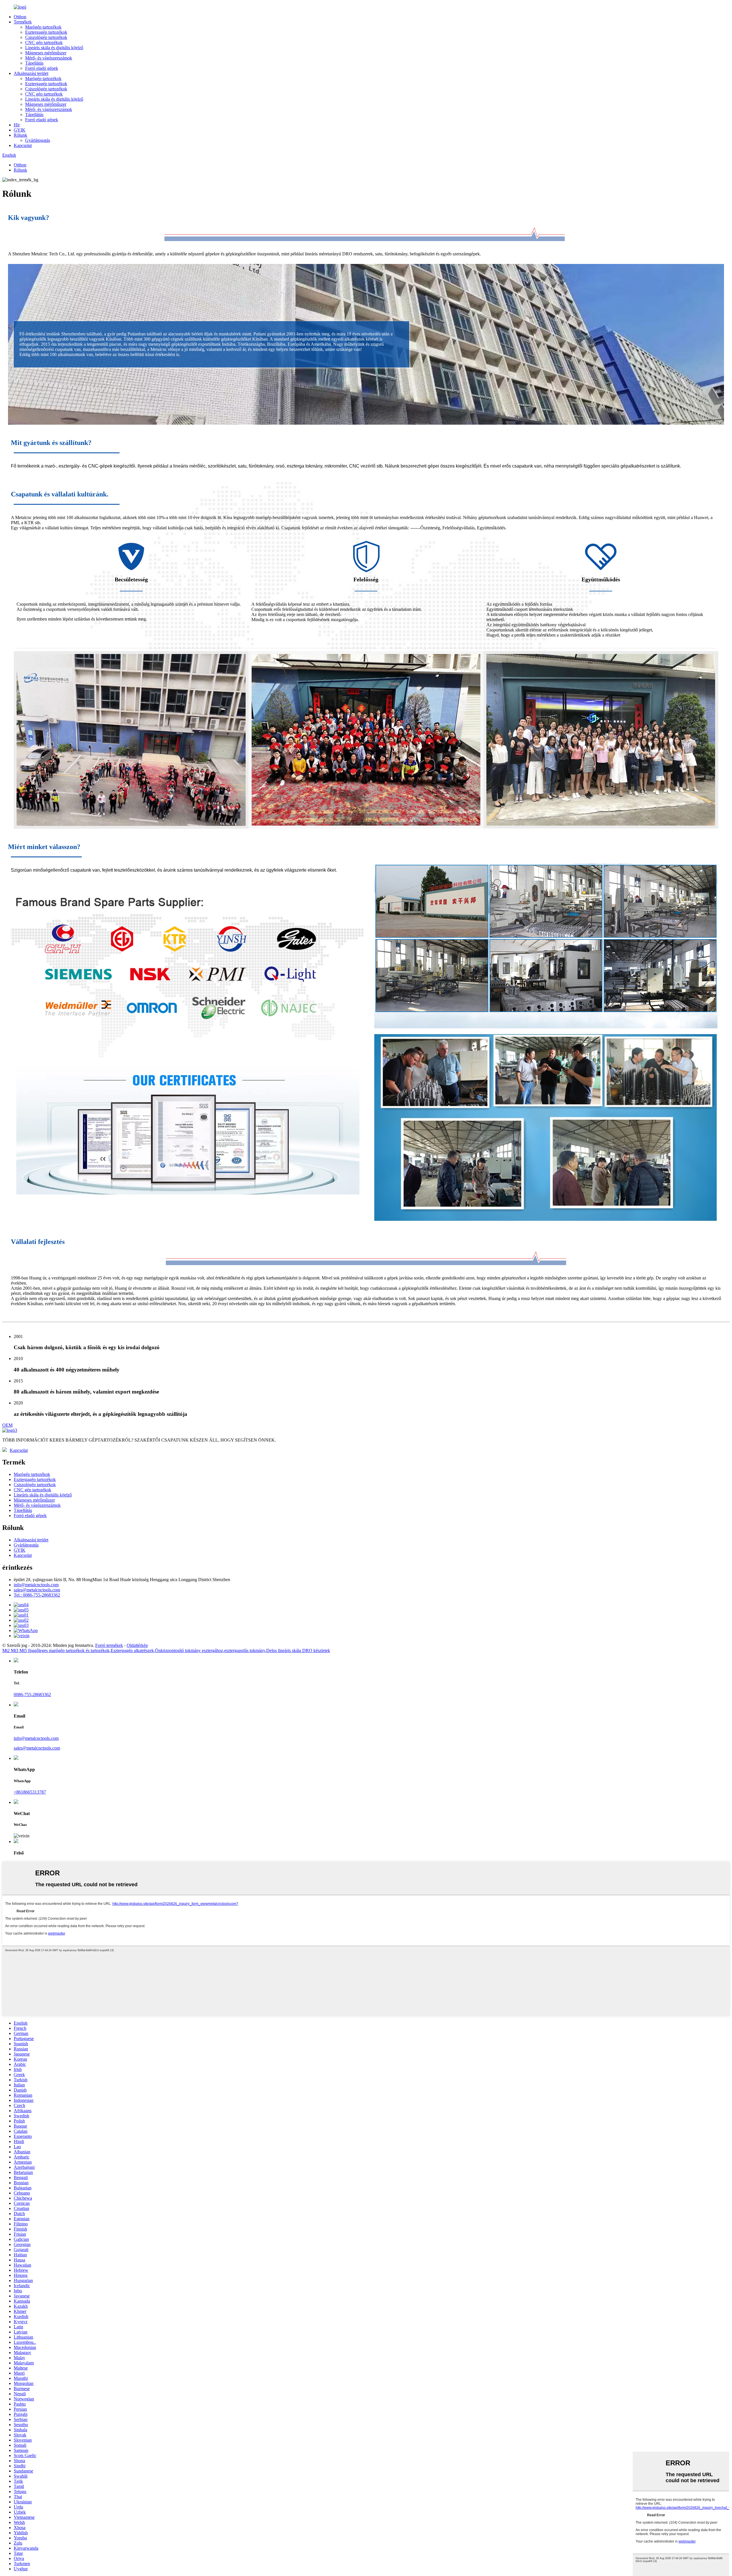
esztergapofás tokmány (245, 1650)
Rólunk (20, 135)
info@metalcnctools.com (36, 1585)
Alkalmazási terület (31, 73)
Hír (17, 125)
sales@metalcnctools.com (37, 1590)
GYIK (20, 130)
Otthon (20, 17)
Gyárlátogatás (38, 140)
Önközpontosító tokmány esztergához (189, 1650)
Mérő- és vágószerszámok (49, 58)
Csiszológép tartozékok (46, 37)
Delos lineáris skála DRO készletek (298, 1650)
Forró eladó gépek (42, 68)
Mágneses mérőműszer (46, 53)
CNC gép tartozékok (44, 42)
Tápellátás (34, 63)
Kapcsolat (23, 145)
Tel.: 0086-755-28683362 (37, 1595)
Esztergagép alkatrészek (132, 1650)
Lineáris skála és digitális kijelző (54, 48)
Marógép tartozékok (43, 27)
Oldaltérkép (137, 1645)
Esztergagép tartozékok (46, 32)
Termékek (23, 22)
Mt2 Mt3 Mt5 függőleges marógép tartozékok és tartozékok (56, 1650)
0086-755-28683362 (32, 1695)
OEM (7, 1425)
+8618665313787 (30, 1792)
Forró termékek (109, 1645)
